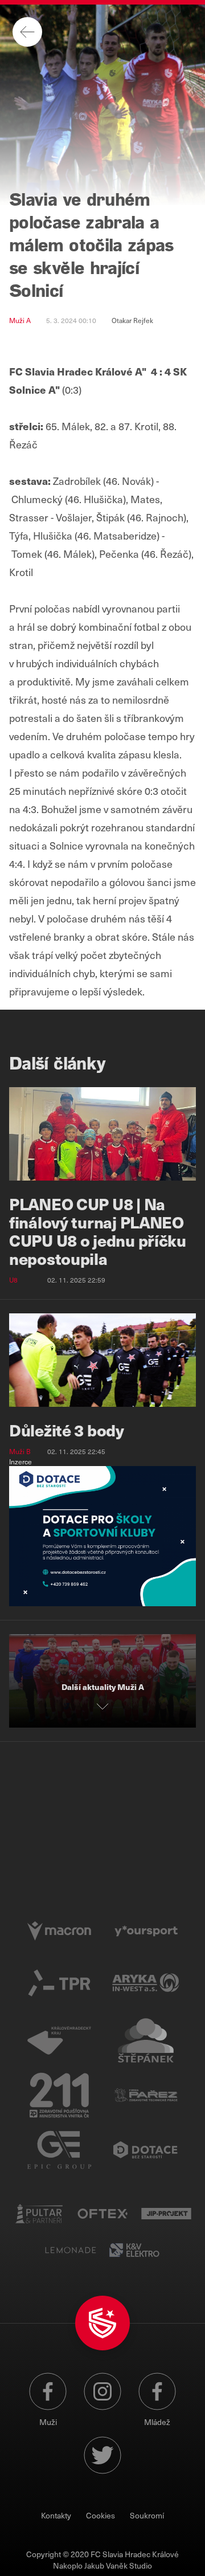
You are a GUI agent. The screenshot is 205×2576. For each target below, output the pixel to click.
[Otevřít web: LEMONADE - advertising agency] (71, 2250)
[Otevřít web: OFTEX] (102, 2214)
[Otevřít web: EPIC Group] (59, 2150)
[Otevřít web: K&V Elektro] (134, 2250)
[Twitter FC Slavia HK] (102, 2455)
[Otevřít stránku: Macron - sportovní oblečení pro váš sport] (59, 1931)
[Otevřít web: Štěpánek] (146, 2040)
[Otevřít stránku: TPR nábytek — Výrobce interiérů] (59, 1986)
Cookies (101, 2515)
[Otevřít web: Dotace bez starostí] (146, 2150)
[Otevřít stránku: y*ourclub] (146, 1931)
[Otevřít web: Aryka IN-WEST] (146, 1986)
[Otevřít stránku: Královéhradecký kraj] (59, 2040)
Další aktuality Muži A (103, 1687)
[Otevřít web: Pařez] (146, 2095)
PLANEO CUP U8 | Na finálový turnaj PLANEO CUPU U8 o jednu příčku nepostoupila (98, 1231)
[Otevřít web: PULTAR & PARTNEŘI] (39, 2214)
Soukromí (147, 2515)
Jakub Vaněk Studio (118, 2565)
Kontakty (56, 2515)
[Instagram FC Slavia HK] (102, 2396)
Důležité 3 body (67, 1430)
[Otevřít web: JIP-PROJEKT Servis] (166, 2214)
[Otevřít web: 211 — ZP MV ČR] (59, 2095)
